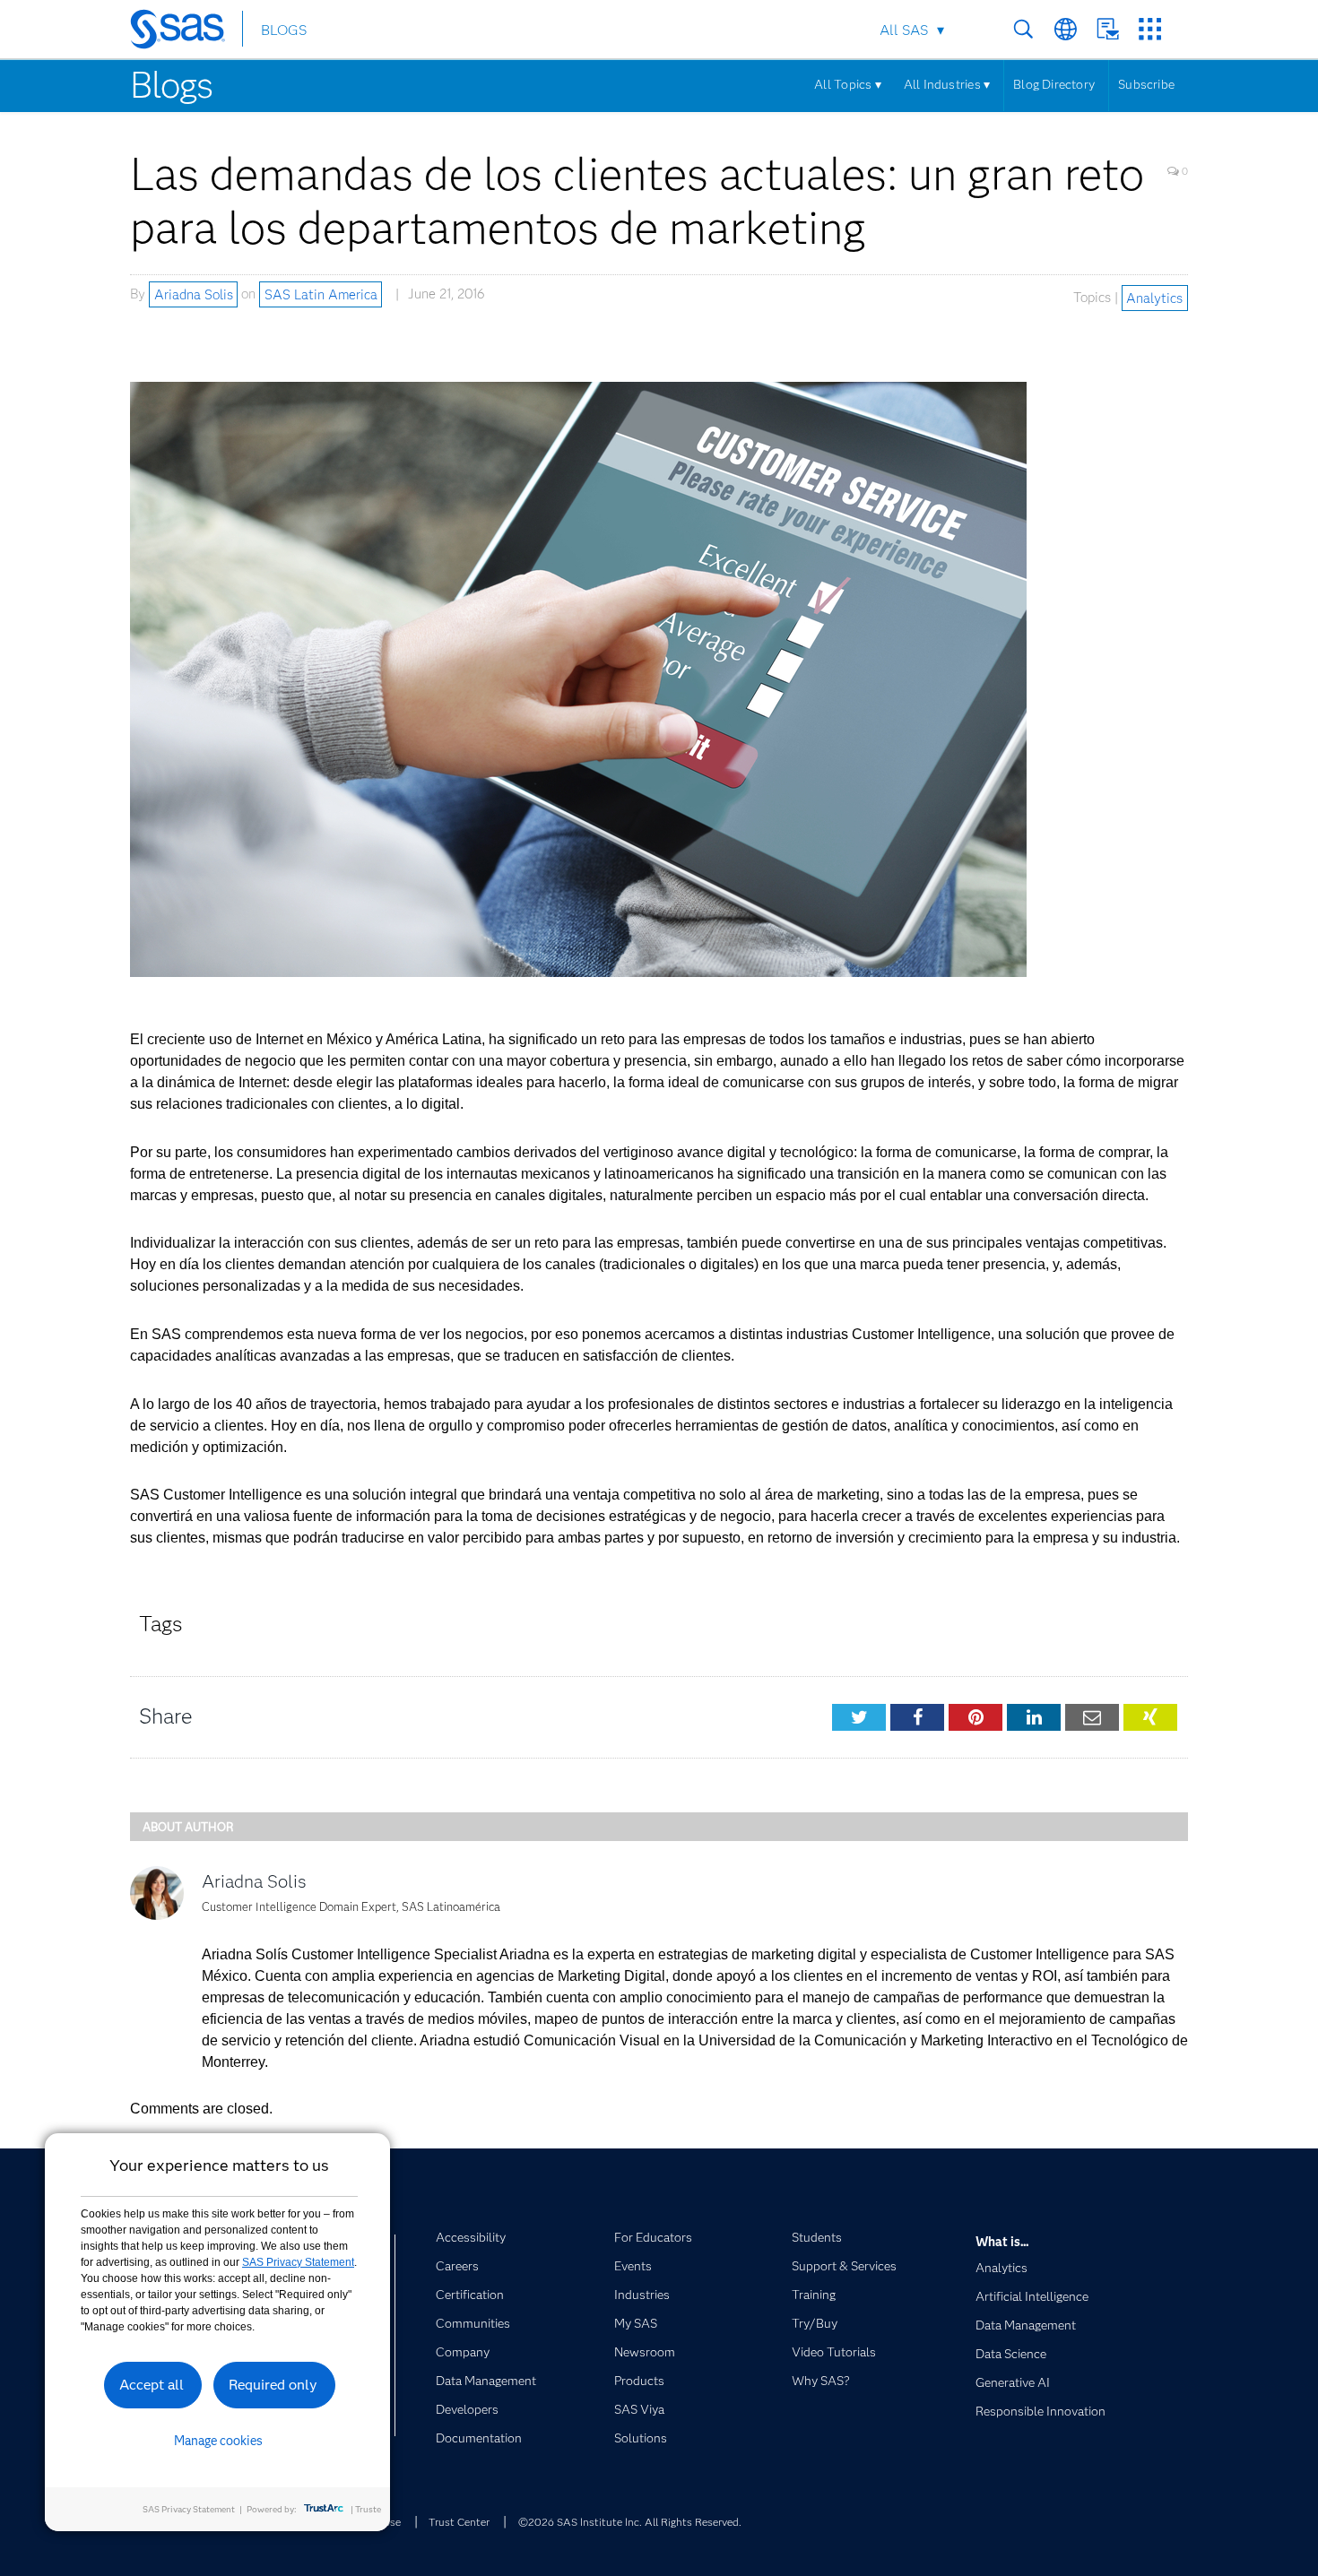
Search (1023, 29)
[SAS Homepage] (186, 32)
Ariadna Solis (194, 294)
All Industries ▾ (947, 84)
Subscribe (1146, 84)
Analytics (1154, 298)
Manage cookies (218, 2441)
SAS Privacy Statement (298, 2262)
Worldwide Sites (1066, 29)
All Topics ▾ (848, 84)
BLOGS (284, 30)
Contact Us (1108, 29)
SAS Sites (1150, 29)
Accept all (152, 2385)
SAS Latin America (321, 294)
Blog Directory (1054, 84)
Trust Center (459, 2522)
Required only (273, 2385)
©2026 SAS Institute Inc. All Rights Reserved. (630, 2522)
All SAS (904, 30)
